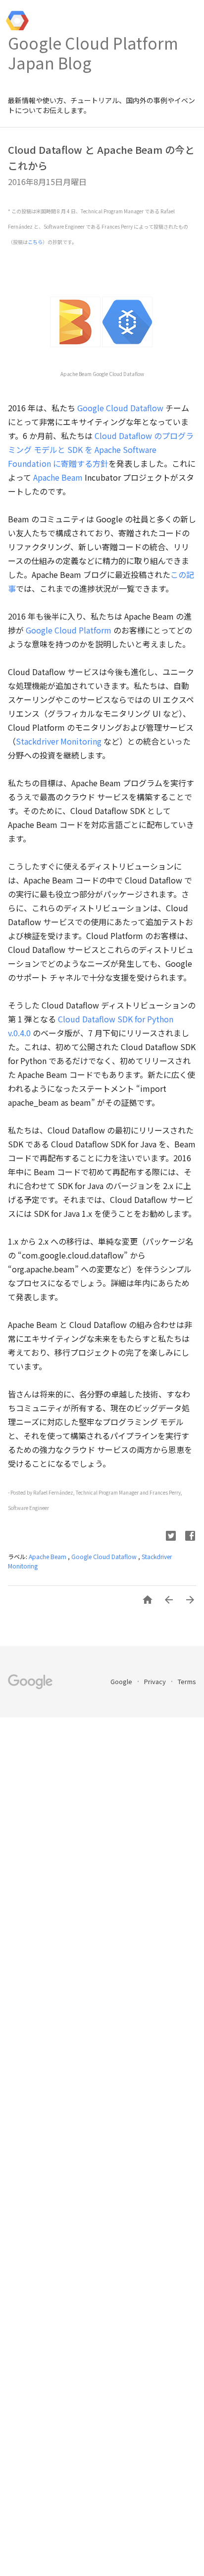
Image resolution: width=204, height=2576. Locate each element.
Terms (187, 1681)
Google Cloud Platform (69, 630)
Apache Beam (58, 477)
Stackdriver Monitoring (59, 741)
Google (122, 1681)
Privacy (156, 1681)
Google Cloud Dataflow (120, 408)
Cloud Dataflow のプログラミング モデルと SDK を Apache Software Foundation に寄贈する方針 (101, 449)
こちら (35, 242)
